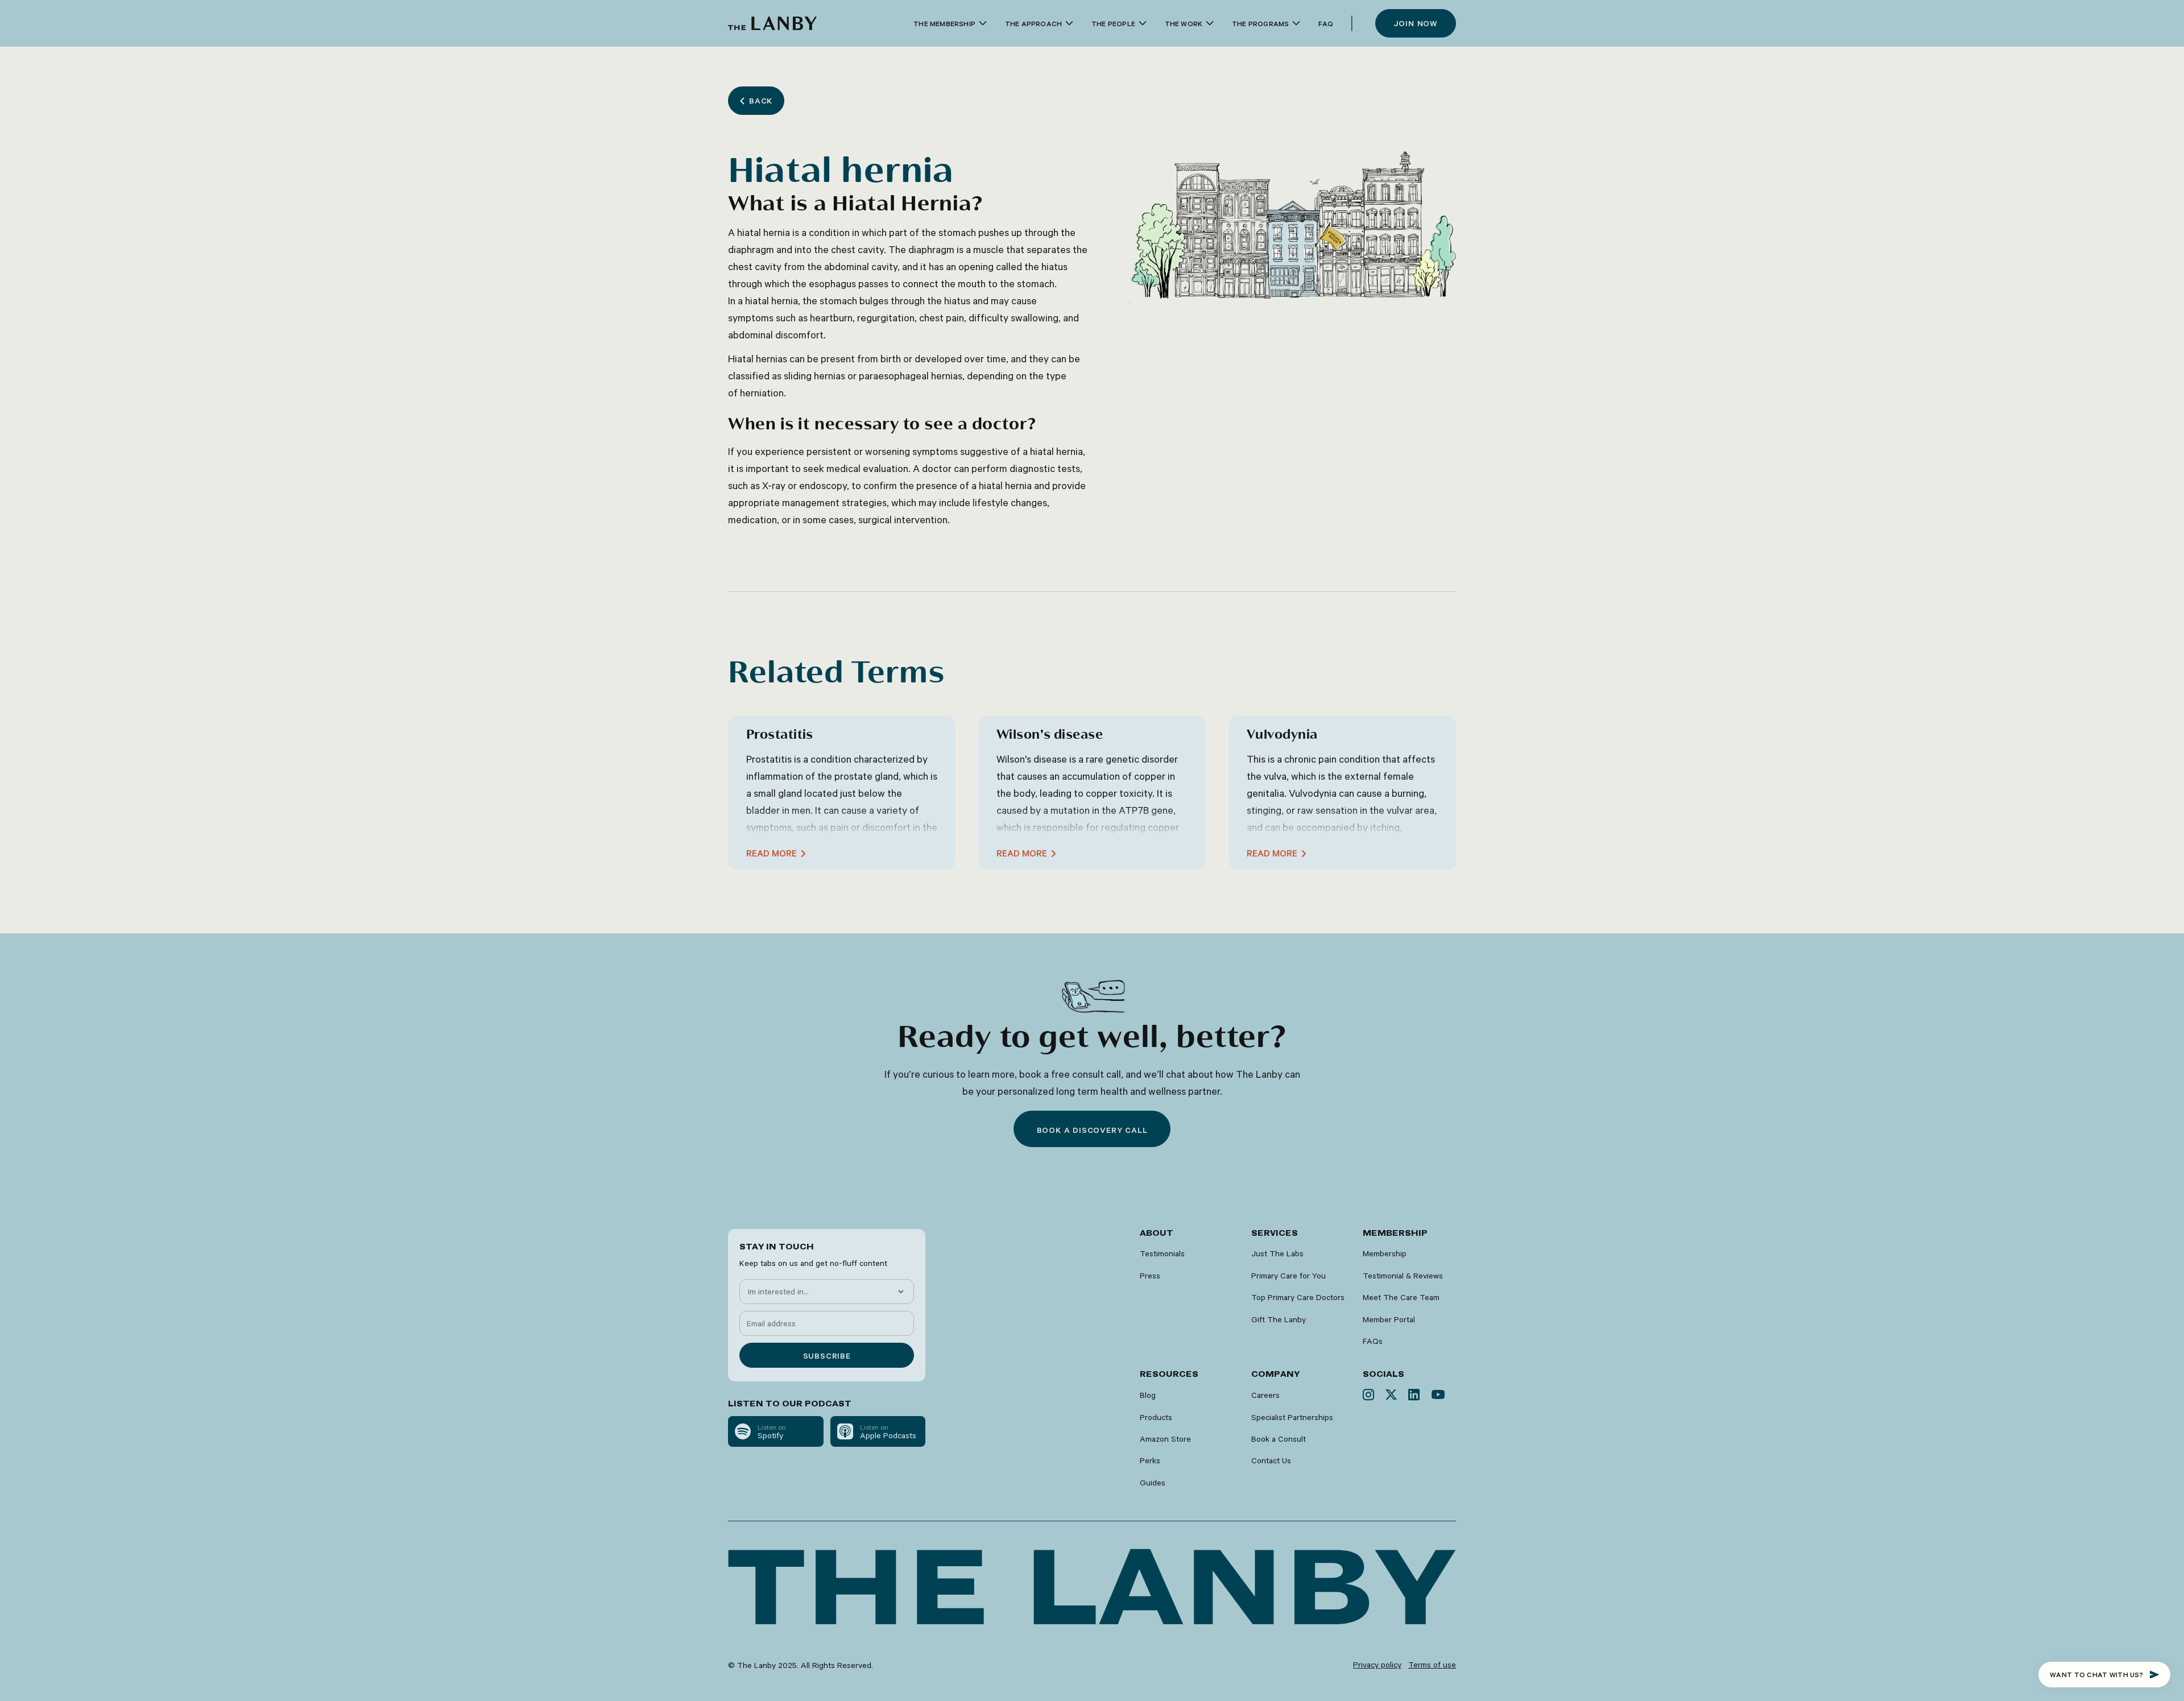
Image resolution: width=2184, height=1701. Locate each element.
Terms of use (1432, 1665)
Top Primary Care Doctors (1298, 1297)
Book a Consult (1279, 1439)
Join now (1416, 23)
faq (1326, 23)
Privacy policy (1377, 1665)
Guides (1153, 1483)
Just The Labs (1277, 1253)
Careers (1265, 1395)
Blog (1148, 1395)
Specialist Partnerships (1292, 1417)
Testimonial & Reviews (1403, 1276)
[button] (950, 24)
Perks (1150, 1460)
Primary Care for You (1289, 1276)
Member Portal (1389, 1319)
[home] (772, 23)
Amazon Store (1165, 1439)
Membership (1385, 1253)
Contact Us (1271, 1460)
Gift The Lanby (1279, 1319)
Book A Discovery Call (1092, 1130)
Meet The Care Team (1401, 1297)
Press (1150, 1276)
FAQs (1373, 1341)
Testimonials (1162, 1253)
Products (1156, 1417)
